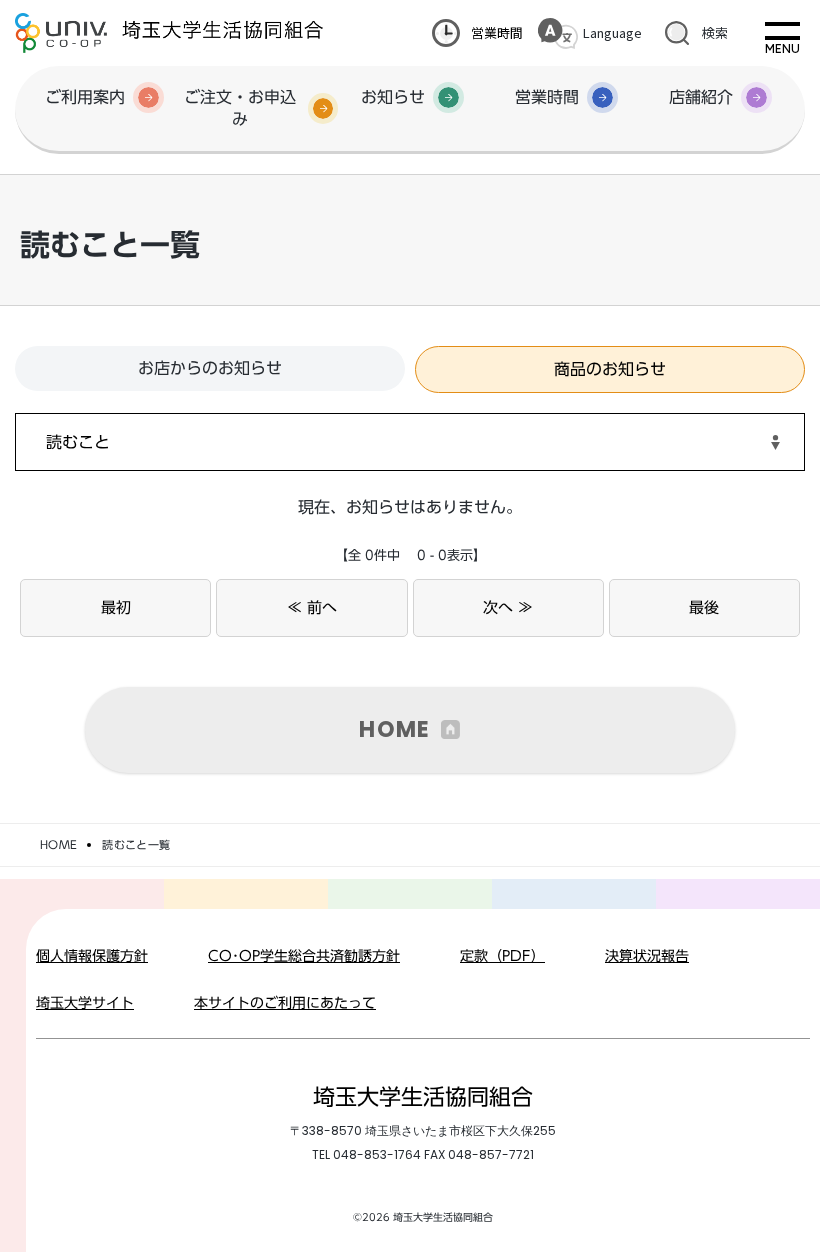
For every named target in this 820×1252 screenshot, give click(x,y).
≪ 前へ (312, 607)
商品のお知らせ (610, 369)
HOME (394, 729)
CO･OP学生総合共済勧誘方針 (304, 956)
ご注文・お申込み (240, 108)
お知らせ (393, 97)
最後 (704, 607)
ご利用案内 (85, 97)
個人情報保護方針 (92, 956)
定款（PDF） (502, 956)
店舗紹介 (701, 97)
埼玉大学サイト (85, 1003)
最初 (116, 607)
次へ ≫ (508, 607)
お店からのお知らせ (210, 368)
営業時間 (497, 32)
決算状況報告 (647, 956)
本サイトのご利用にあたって (285, 1003)
